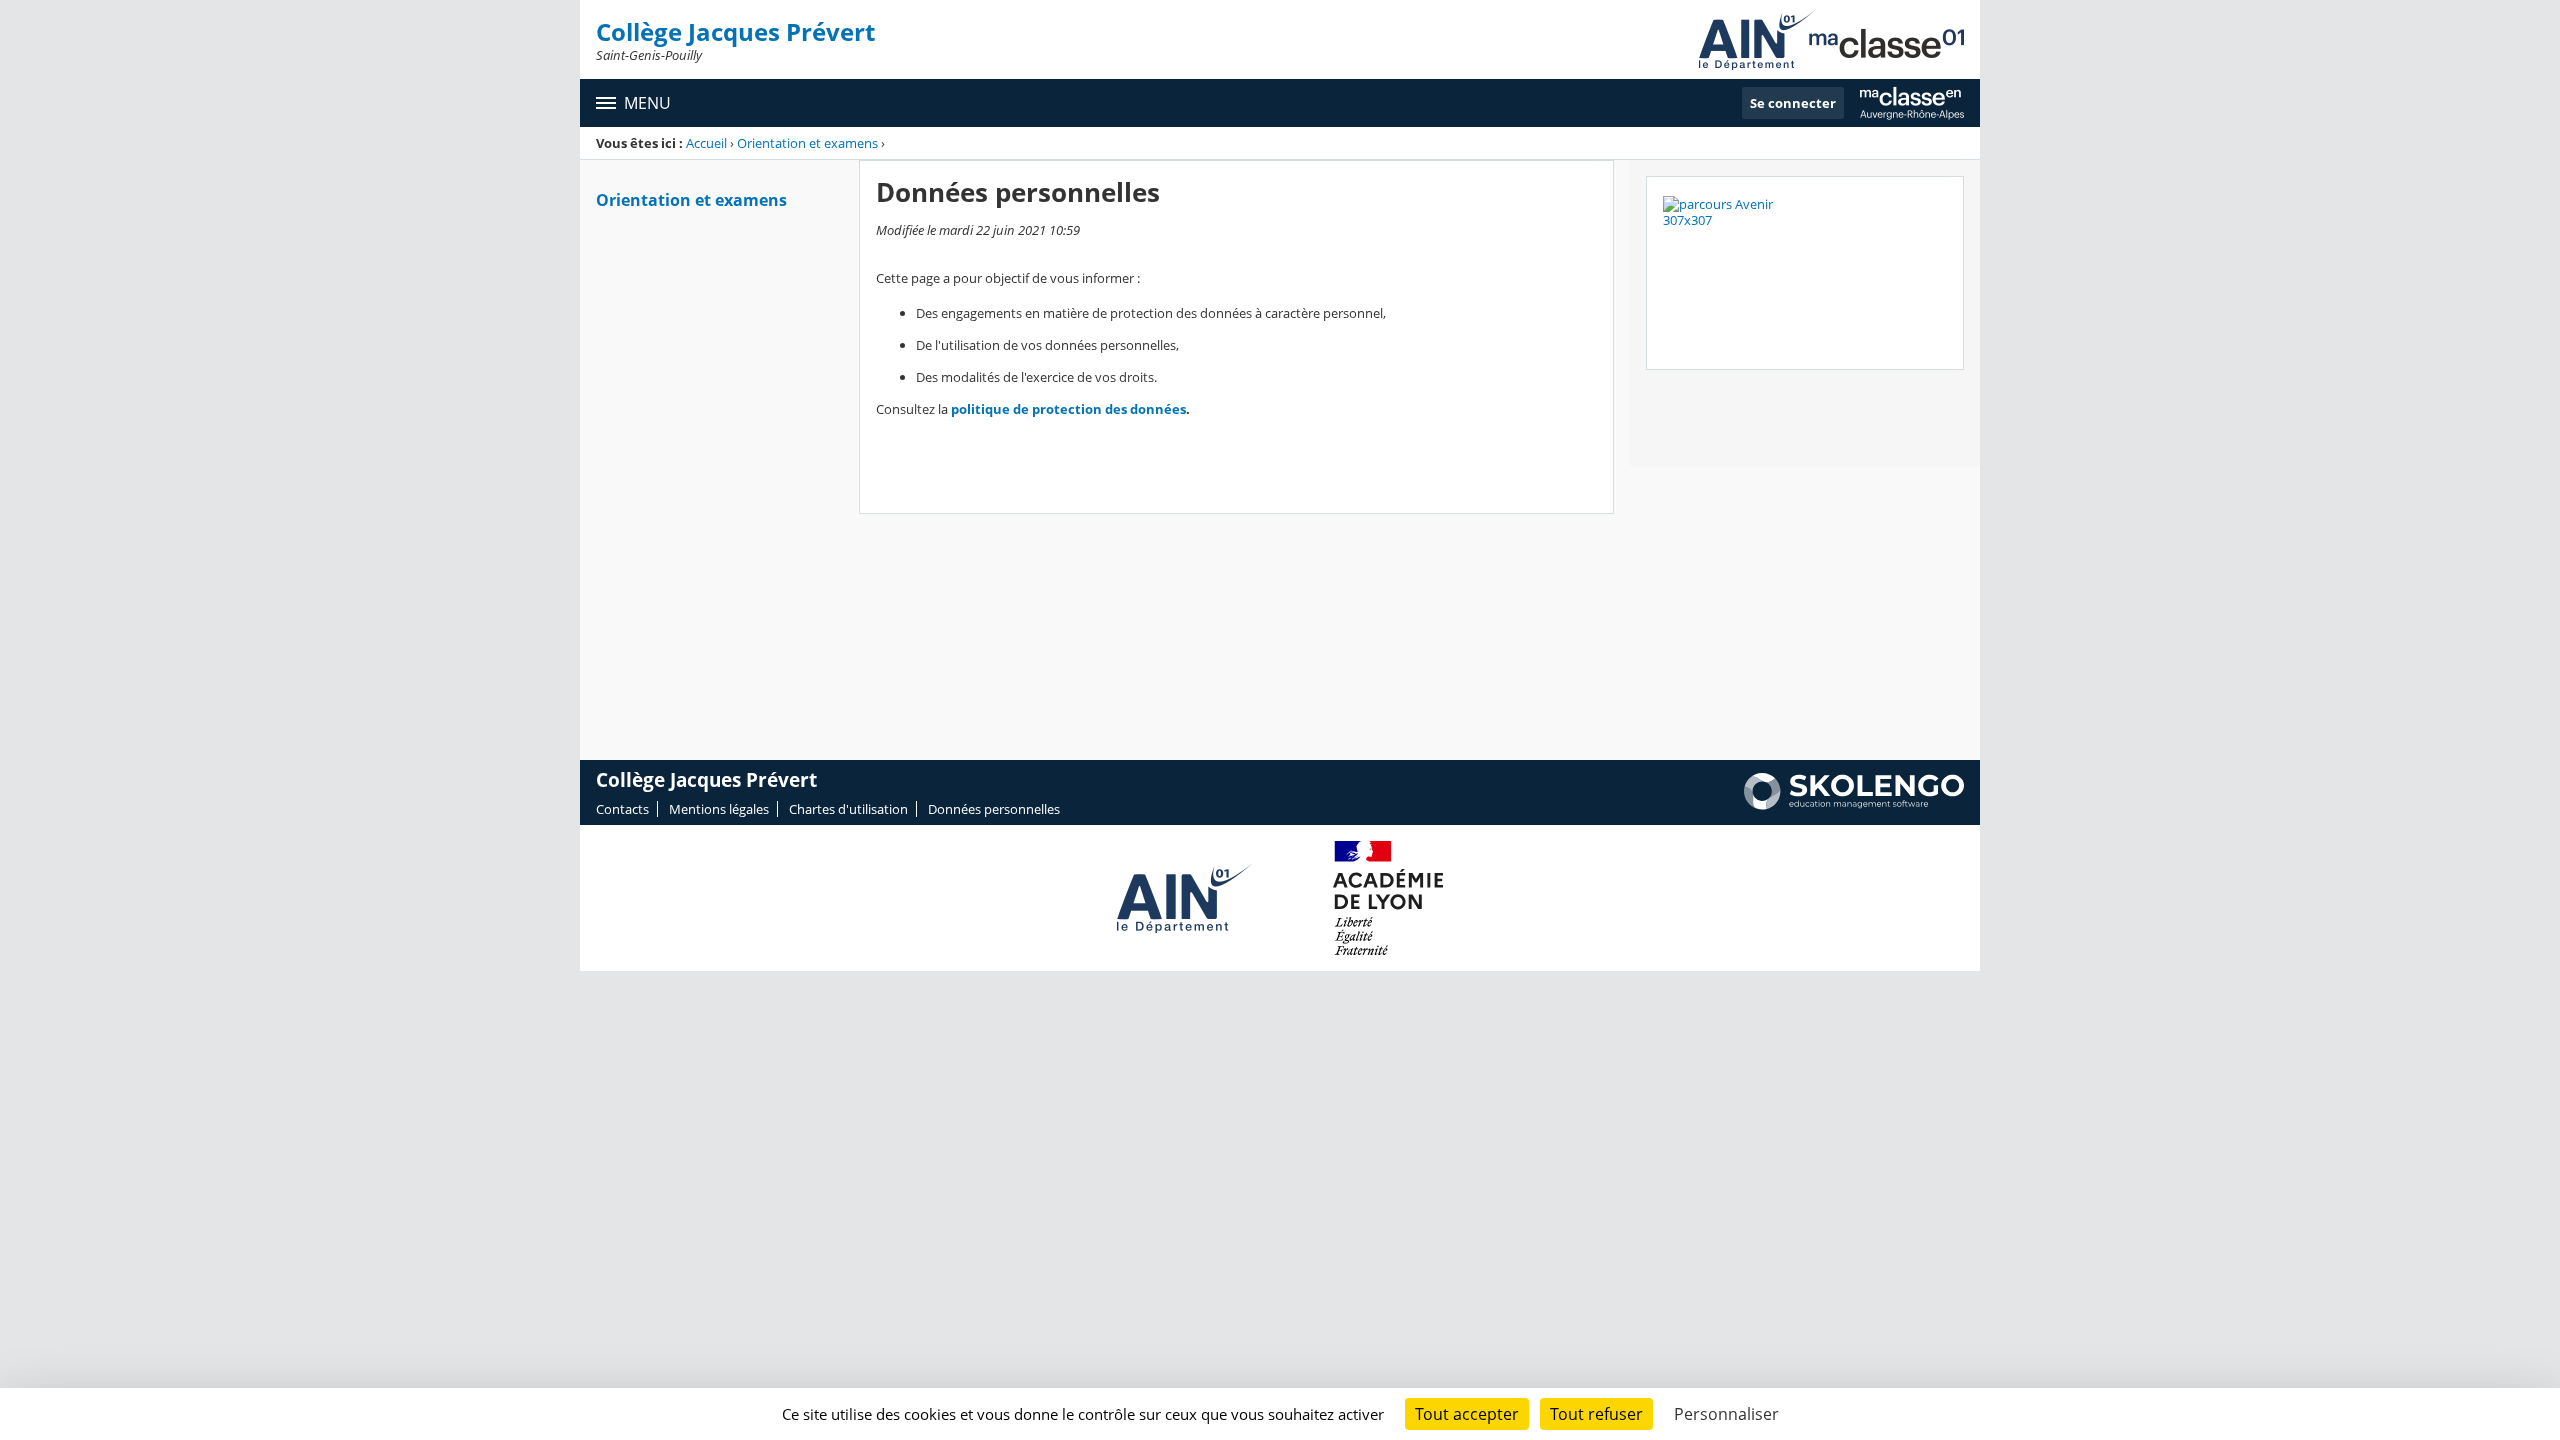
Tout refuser (1596, 1414)
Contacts (622, 809)
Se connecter (1793, 103)
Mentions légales (719, 809)
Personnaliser (1726, 1414)
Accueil (706, 143)
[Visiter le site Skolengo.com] (1854, 805)
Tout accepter (1467, 1414)
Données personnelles (994, 809)
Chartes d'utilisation (848, 809)
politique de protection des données (1068, 409)
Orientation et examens (807, 143)
